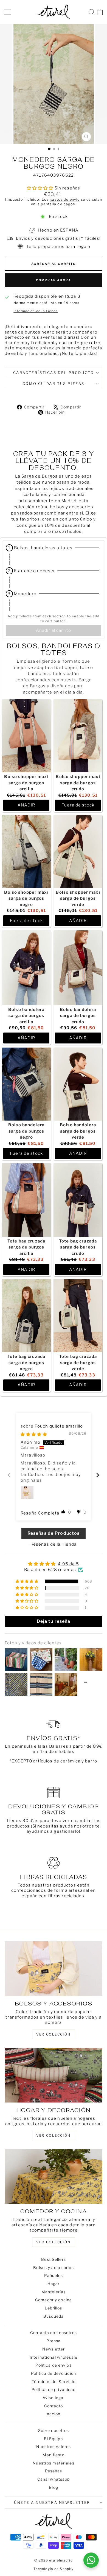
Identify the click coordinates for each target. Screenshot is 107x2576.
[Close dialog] (101, 1265)
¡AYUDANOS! (28, 1307)
